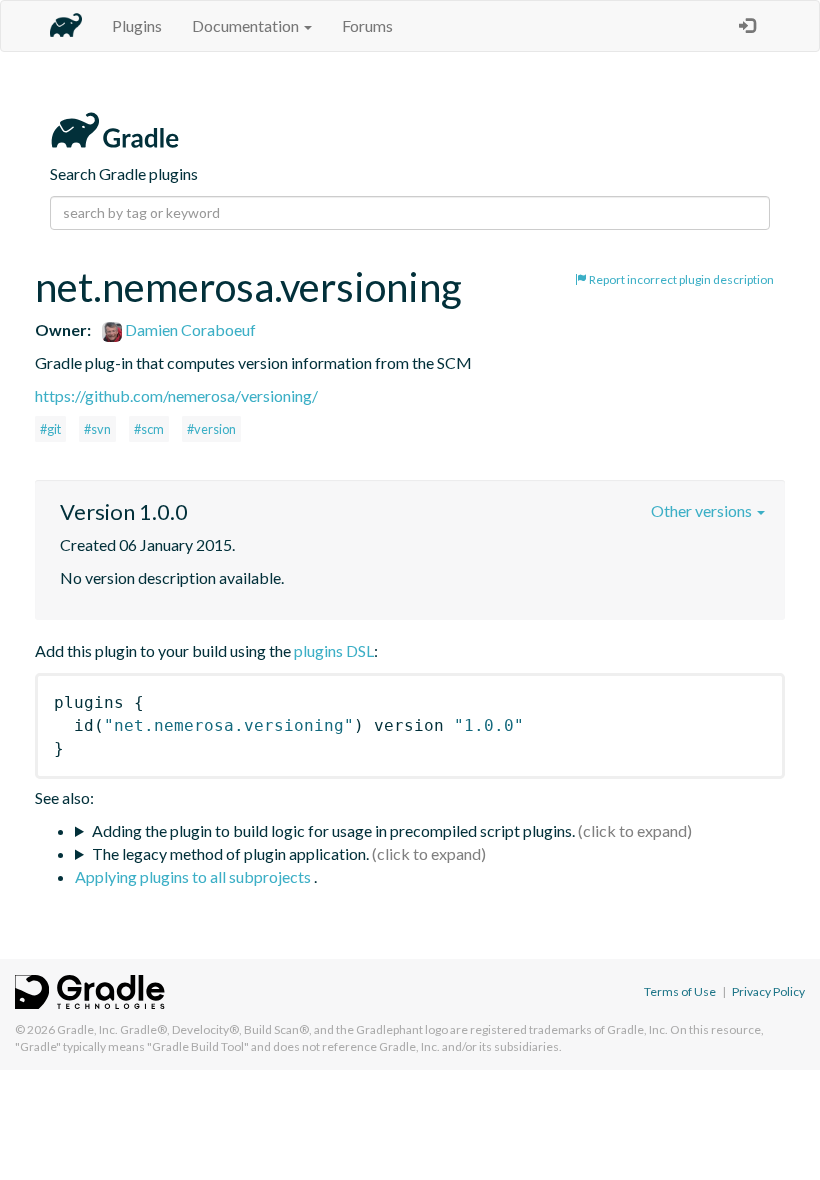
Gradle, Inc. (87, 1029)
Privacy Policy (768, 991)
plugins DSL (334, 650)
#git (50, 429)
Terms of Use (680, 991)
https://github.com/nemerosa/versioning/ (176, 395)
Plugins (137, 25)
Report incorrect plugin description (680, 279)
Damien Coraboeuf (189, 329)
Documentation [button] (247, 25)
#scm (149, 429)
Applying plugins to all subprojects (194, 876)
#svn (97, 429)
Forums (367, 25)
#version (211, 429)
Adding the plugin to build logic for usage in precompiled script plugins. (333, 830)
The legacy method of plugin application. (230, 853)
